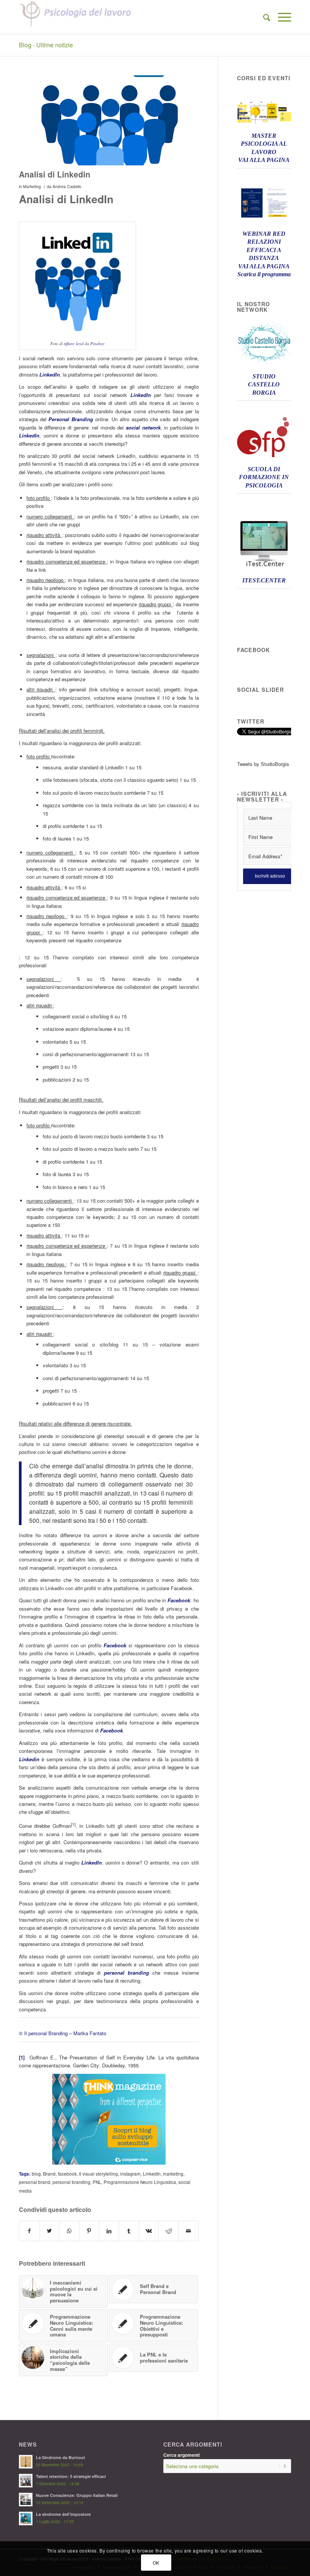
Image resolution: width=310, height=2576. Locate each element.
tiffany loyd (74, 343)
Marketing (32, 186)
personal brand (35, 2182)
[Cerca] (263, 17)
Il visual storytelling (98, 2174)
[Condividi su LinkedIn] (109, 2231)
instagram (130, 2174)
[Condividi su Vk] (149, 2231)
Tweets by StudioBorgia (263, 764)
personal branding (71, 2182)
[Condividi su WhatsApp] (69, 2231)
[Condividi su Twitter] (50, 2231)
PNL (97, 2182)
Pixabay (98, 343)
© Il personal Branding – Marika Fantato (63, 2033)
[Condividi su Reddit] (169, 2231)
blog (36, 2174)
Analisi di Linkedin (55, 174)
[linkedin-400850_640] (109, 121)
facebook (67, 2174)
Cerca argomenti (181, 2455)
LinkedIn (152, 2174)
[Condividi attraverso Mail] (189, 2231)
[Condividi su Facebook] (29, 2231)
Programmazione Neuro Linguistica (140, 2182)
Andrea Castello (67, 186)
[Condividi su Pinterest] (89, 2231)
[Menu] (281, 17)
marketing (173, 2174)
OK (156, 2563)
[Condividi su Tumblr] (129, 2231)
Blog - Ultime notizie (46, 45)
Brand (49, 2174)
